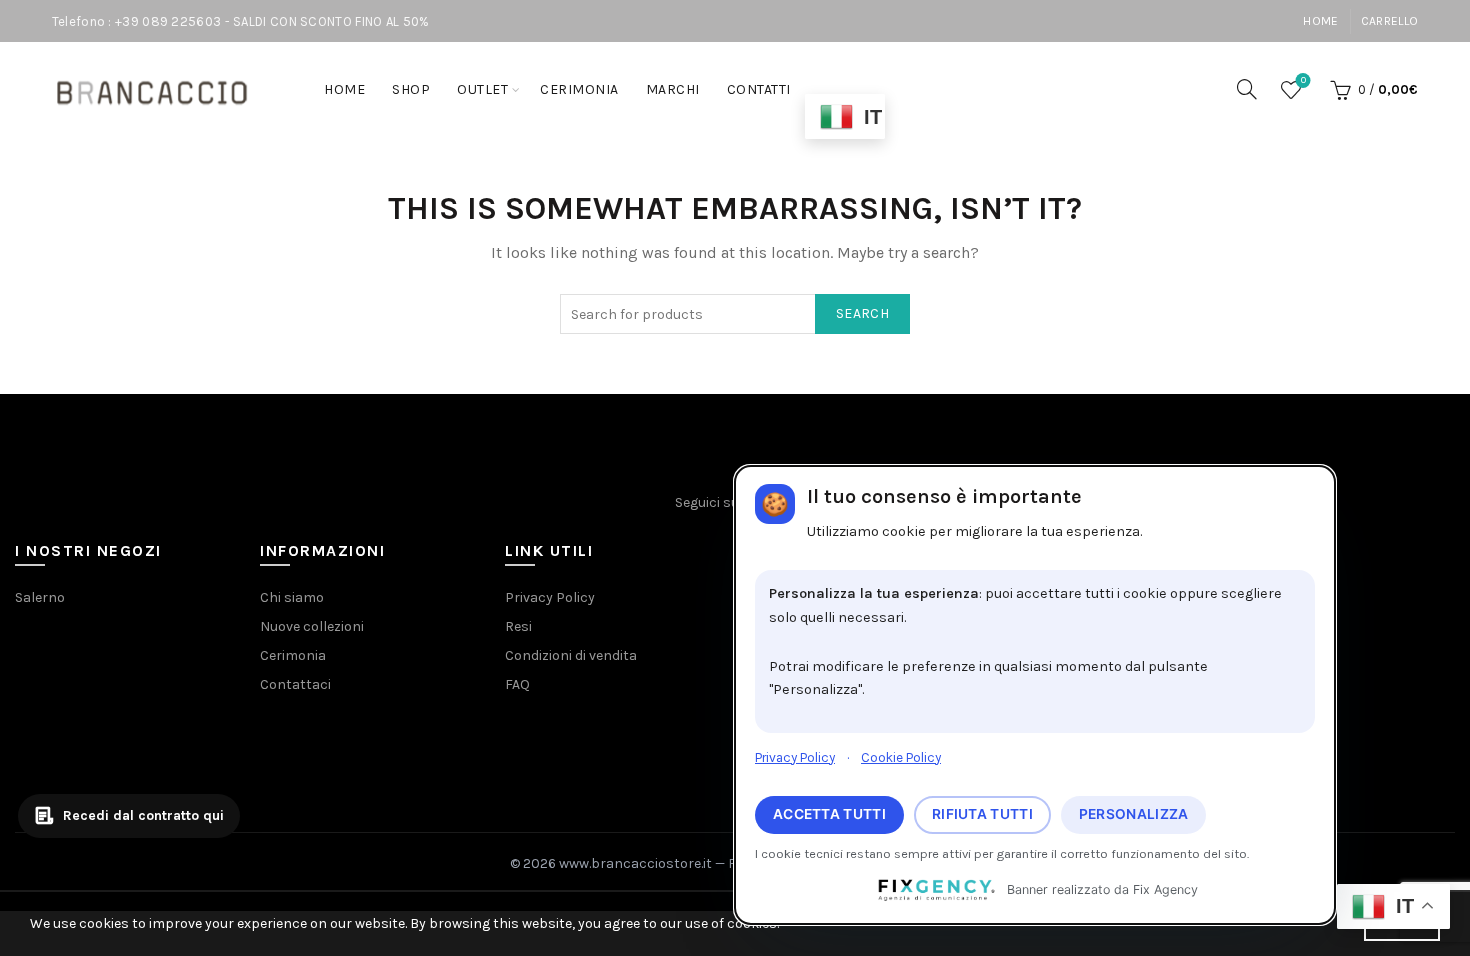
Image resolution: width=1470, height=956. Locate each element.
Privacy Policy (795, 757)
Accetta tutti (829, 814)
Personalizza (1134, 814)
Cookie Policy (901, 757)
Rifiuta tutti (982, 814)
